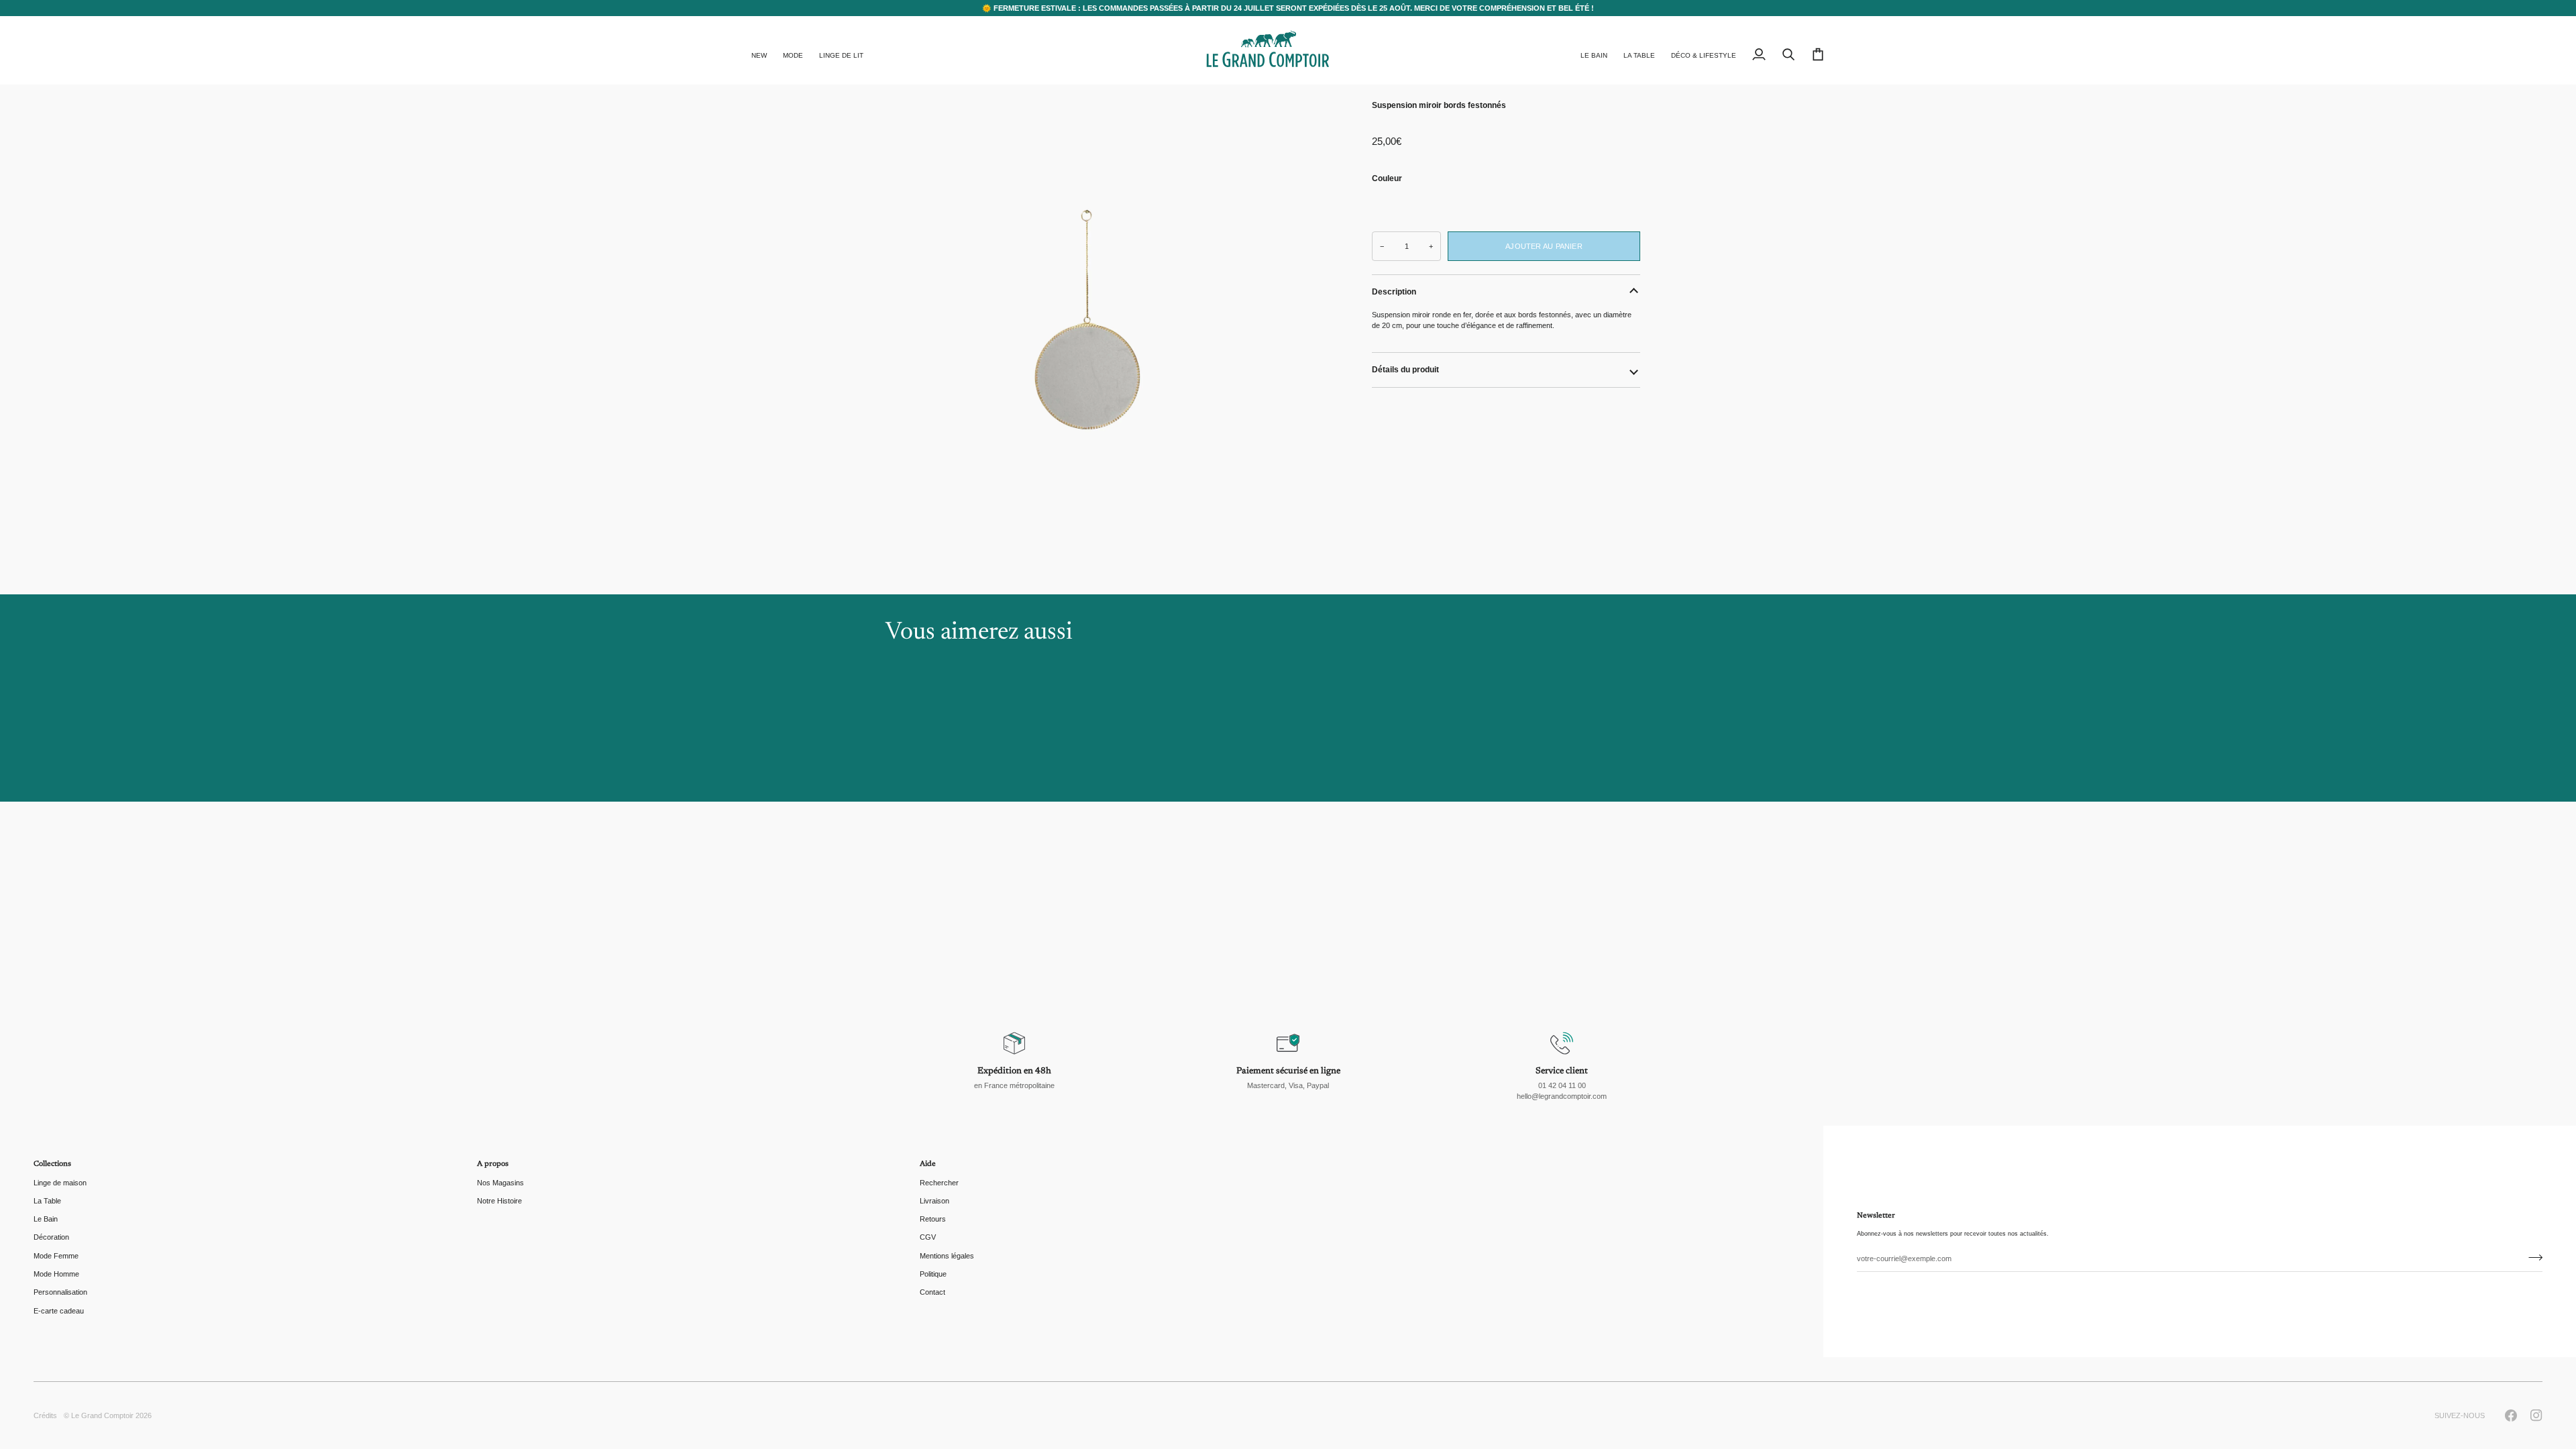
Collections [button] (52, 1164)
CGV (928, 1237)
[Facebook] (2511, 1415)
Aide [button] (928, 1164)
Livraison (934, 1201)
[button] (793, 50)
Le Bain (46, 1219)
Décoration (51, 1237)
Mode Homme (56, 1274)
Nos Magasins (500, 1183)
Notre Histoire (499, 1201)
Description (1394, 292)
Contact (932, 1292)
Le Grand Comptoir (102, 1415)
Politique (933, 1274)
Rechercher (939, 1183)
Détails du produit (1405, 370)
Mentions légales (947, 1256)
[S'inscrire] (2531, 1257)
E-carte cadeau (59, 1311)
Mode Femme (56, 1256)
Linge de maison (60, 1183)
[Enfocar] (1087, 335)
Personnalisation (60, 1292)
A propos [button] (493, 1164)
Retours (933, 1219)
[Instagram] (2536, 1415)
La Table (47, 1201)
